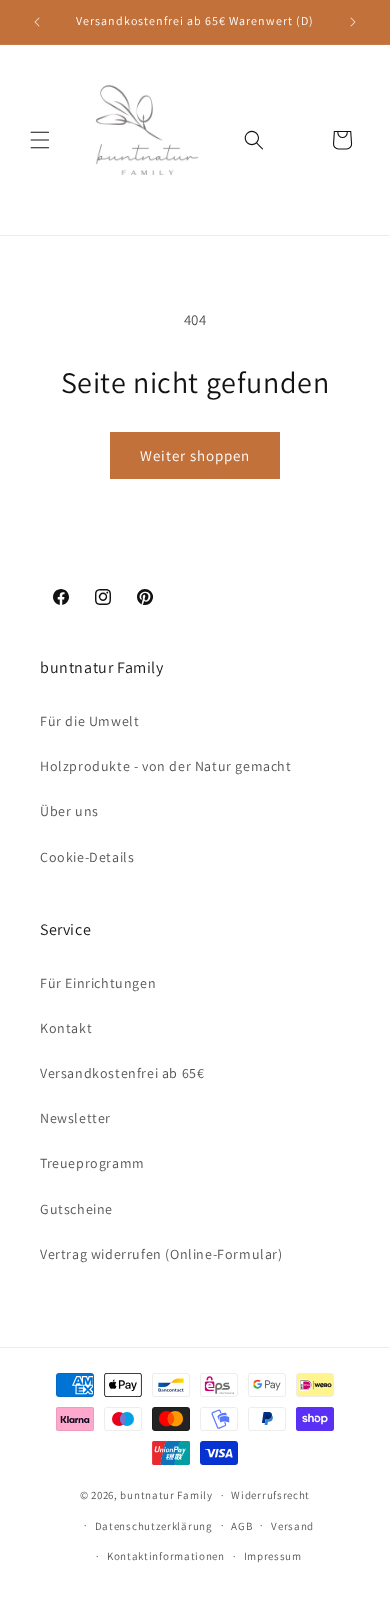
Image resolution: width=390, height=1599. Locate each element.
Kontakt (66, 1028)
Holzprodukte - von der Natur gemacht (166, 766)
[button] (40, 140)
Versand (292, 1526)
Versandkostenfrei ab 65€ (122, 1073)
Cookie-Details (87, 857)
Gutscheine (76, 1209)
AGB (241, 1526)
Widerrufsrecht (270, 1495)
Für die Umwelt (89, 721)
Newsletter (75, 1118)
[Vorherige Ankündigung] (37, 22)
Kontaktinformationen (166, 1556)
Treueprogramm (92, 1163)
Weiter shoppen (195, 455)
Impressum (273, 1556)
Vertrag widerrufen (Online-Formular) (161, 1254)
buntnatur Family (166, 1495)
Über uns (69, 811)
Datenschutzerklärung (154, 1526)
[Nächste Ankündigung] (353, 22)
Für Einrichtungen (98, 983)
